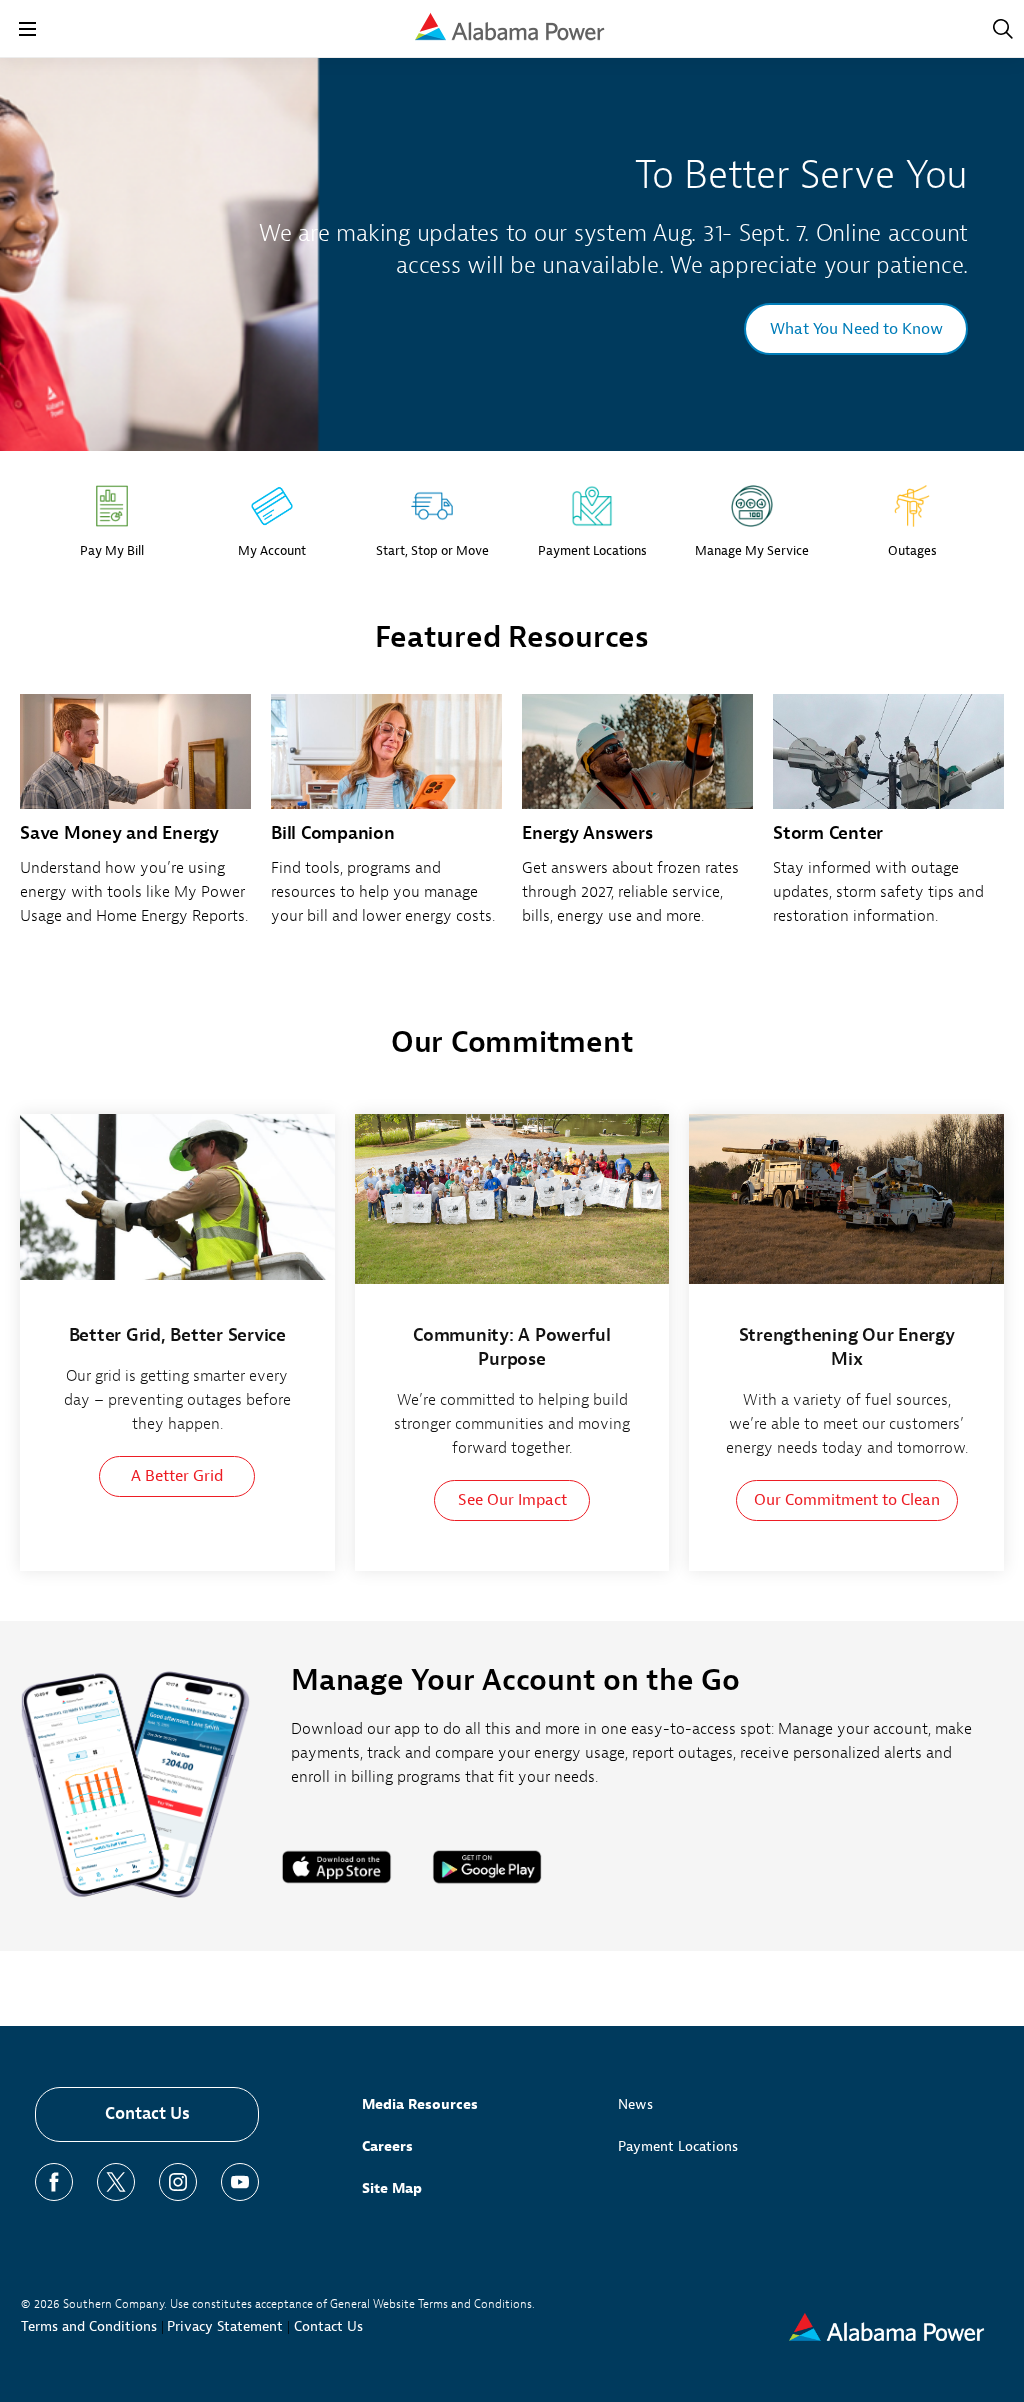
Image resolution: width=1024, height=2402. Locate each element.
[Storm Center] (888, 821)
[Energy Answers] (637, 821)
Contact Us (147, 2113)
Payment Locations (678, 2146)
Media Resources (420, 2104)
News (635, 2104)
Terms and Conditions (89, 2326)
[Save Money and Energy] (135, 821)
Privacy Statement (225, 2326)
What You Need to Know (856, 329)
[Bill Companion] (386, 821)
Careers (387, 2146)
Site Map (392, 2188)
